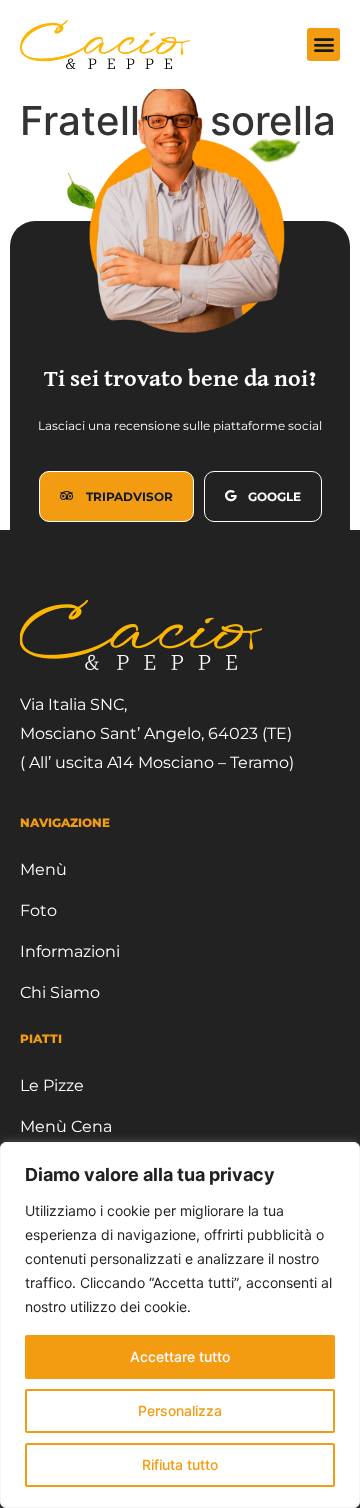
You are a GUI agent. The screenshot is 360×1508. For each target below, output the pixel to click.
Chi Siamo (60, 992)
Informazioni (70, 951)
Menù (43, 869)
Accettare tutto (180, 1356)
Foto (38, 910)
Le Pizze (52, 1085)
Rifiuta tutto (180, 1464)
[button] (323, 44)
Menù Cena (66, 1126)
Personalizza (180, 1410)
